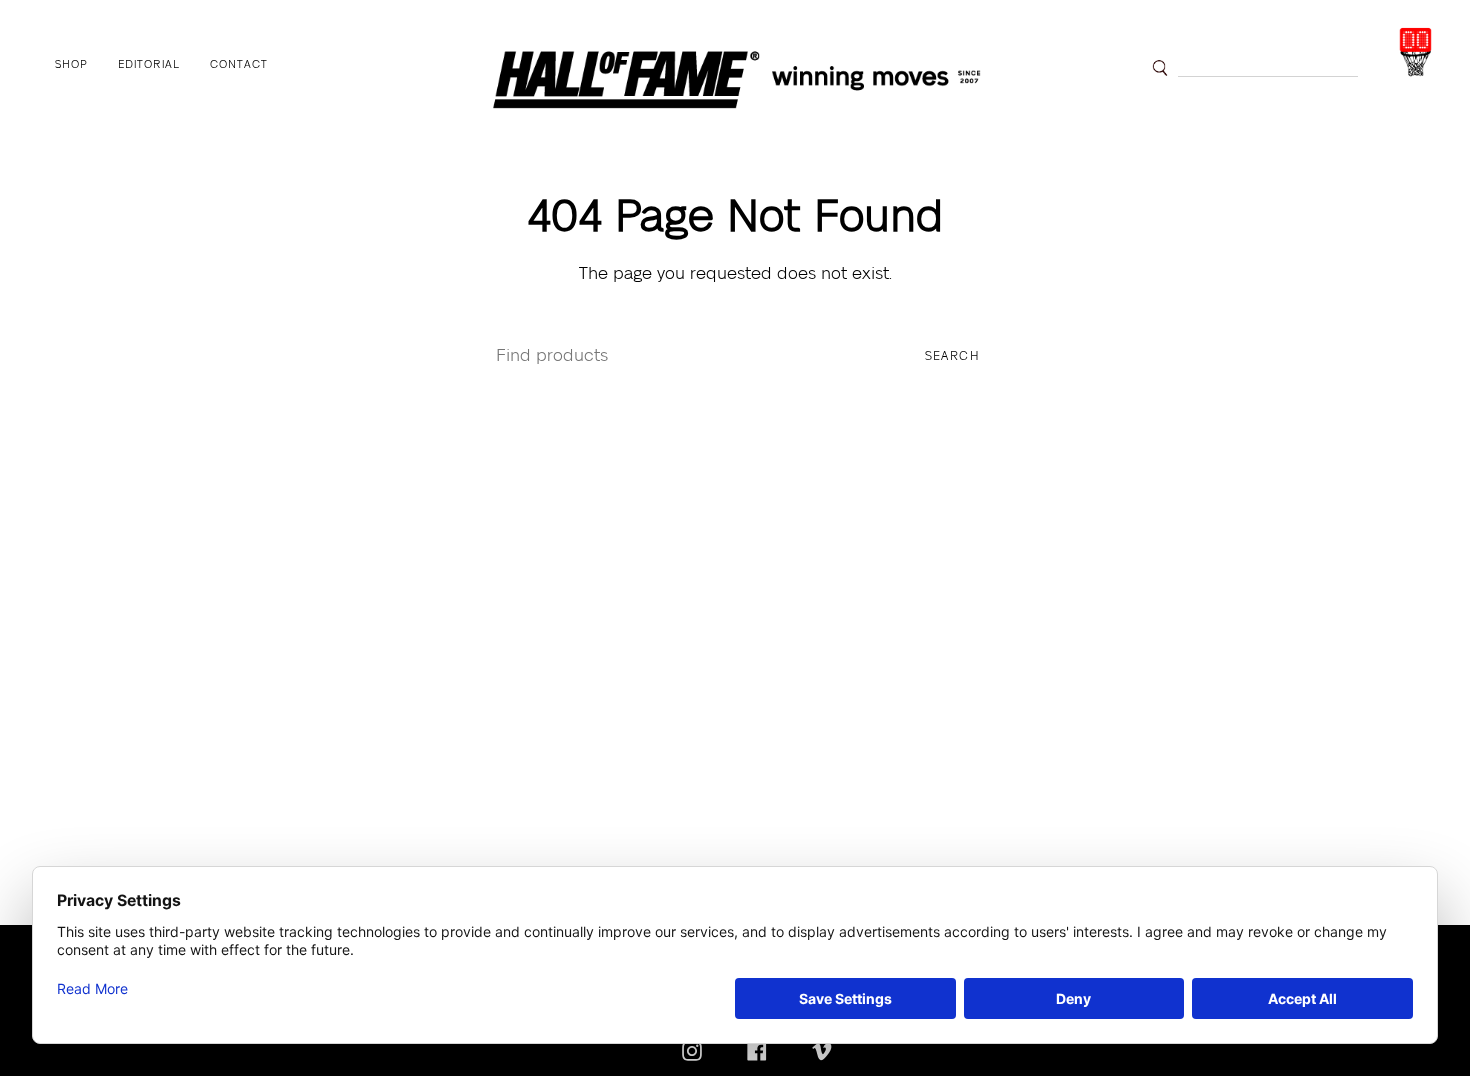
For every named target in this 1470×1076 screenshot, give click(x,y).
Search (952, 356)
